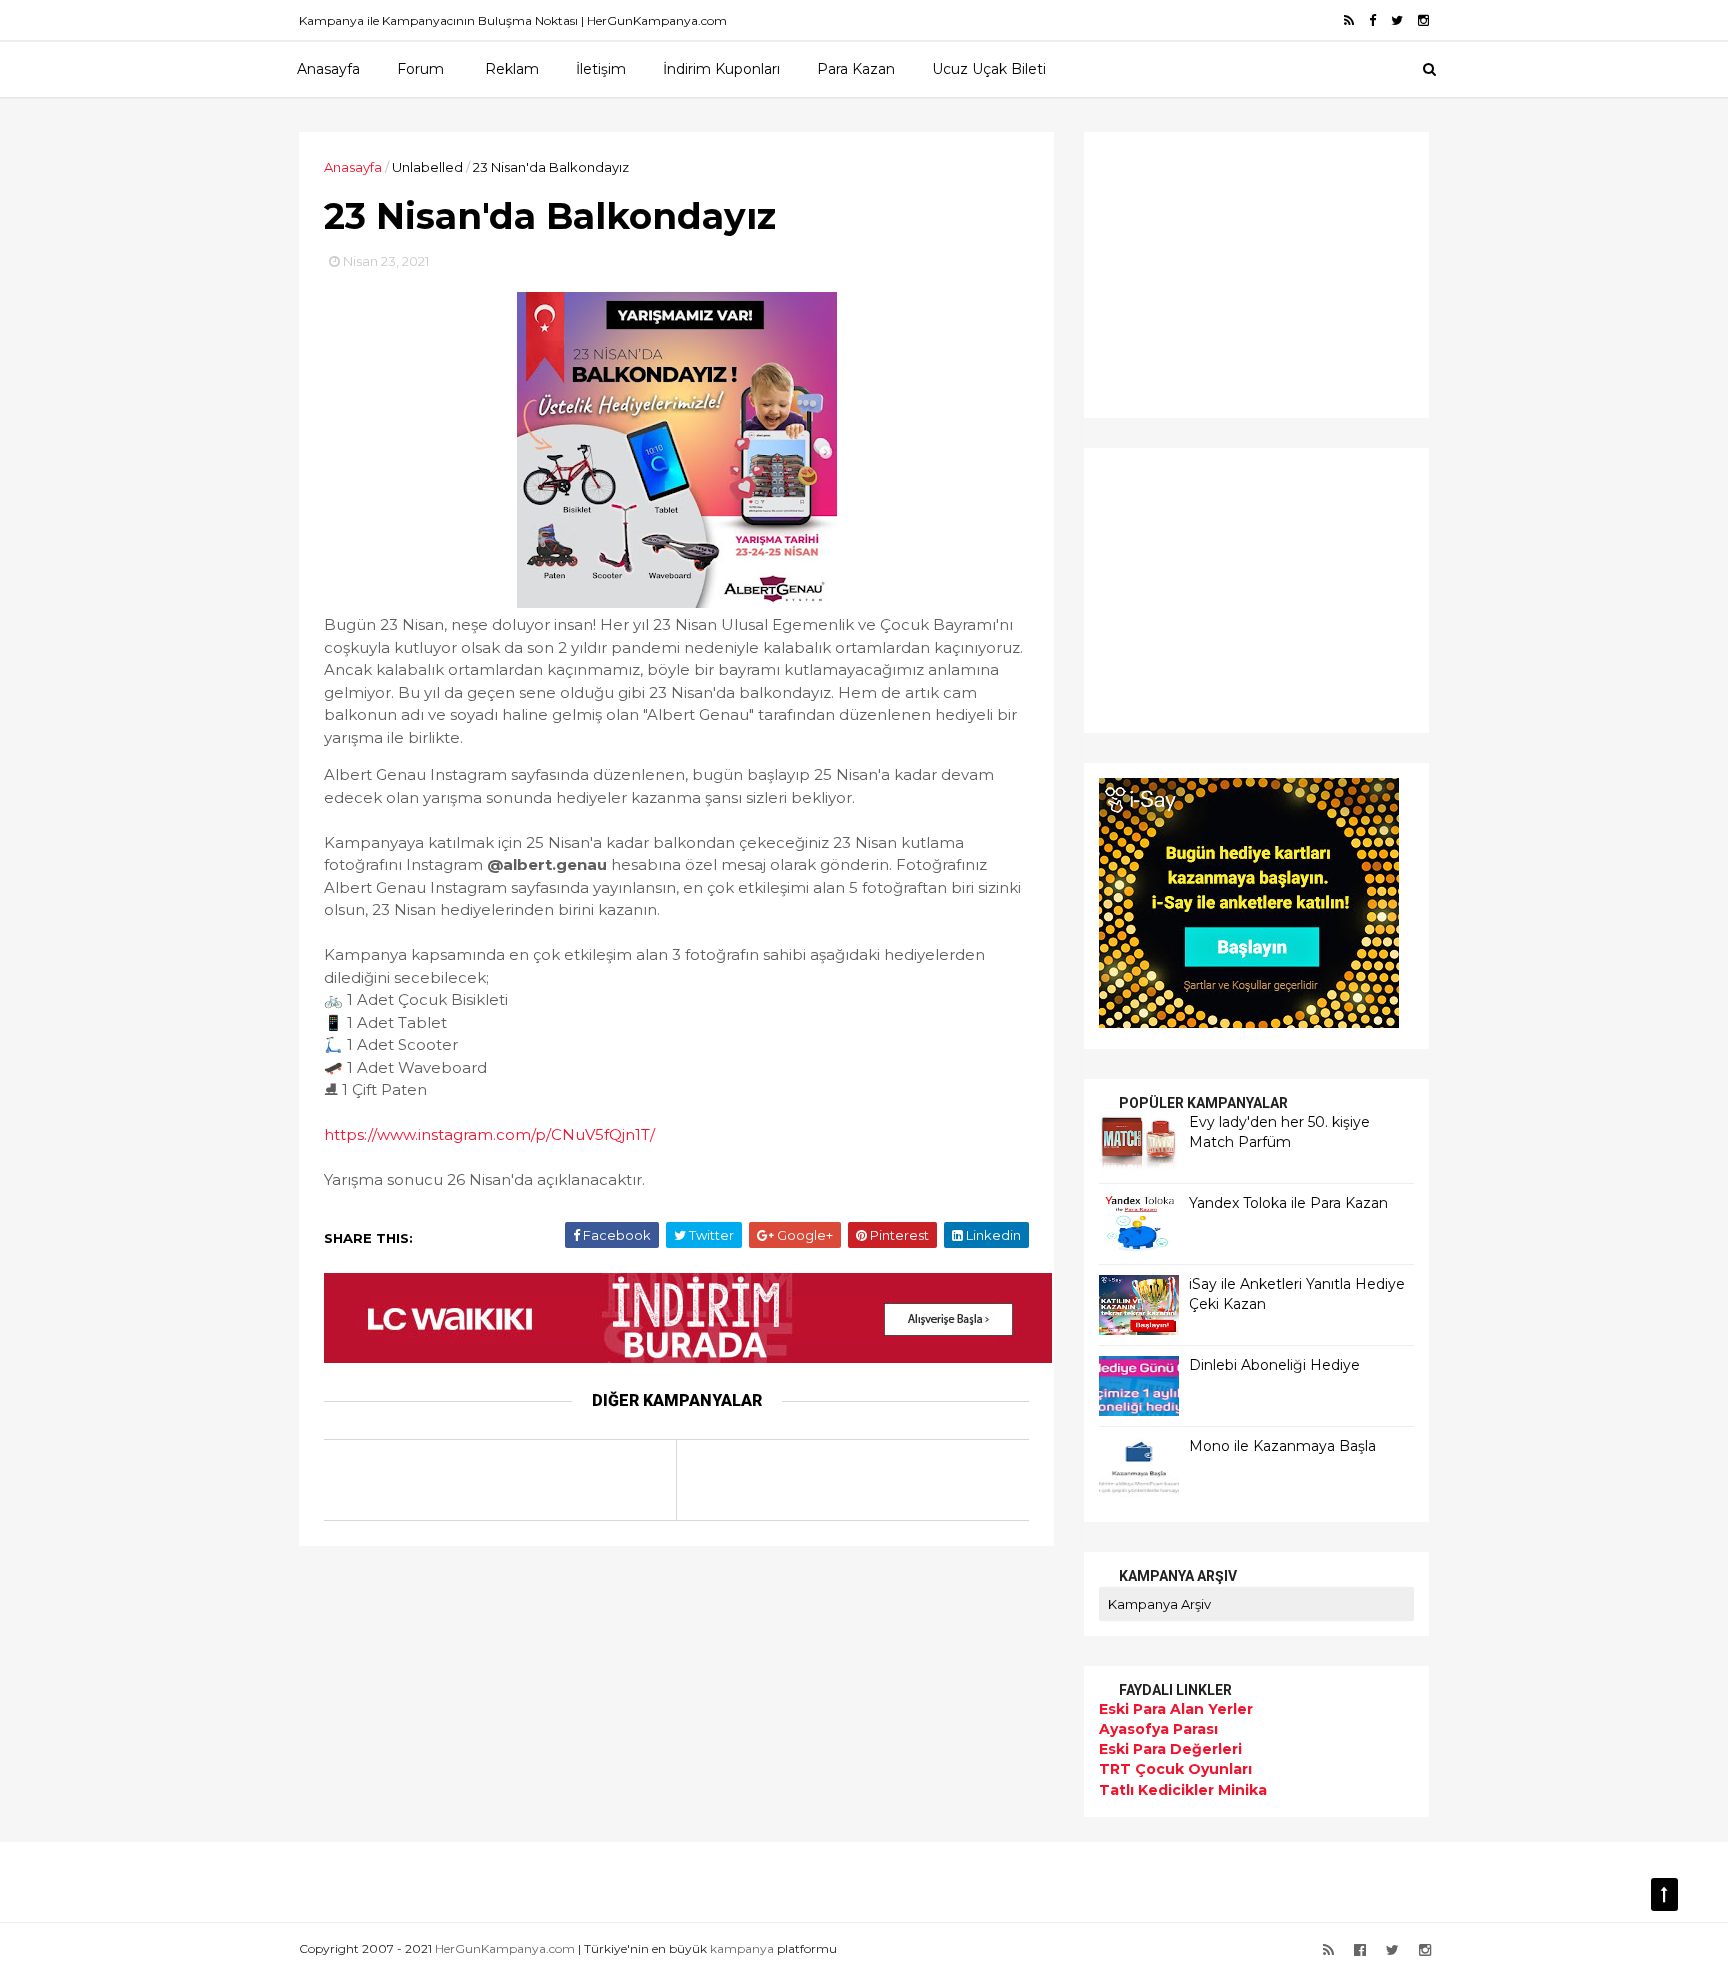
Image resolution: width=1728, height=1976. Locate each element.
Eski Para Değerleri (1170, 1749)
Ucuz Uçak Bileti (989, 69)
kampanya (742, 1948)
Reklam (512, 69)
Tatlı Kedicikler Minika (1183, 1790)
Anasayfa (328, 69)
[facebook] (1372, 20)
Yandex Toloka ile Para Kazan (1288, 1203)
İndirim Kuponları (721, 69)
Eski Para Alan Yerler (1176, 1709)
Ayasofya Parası (1158, 1729)
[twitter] (1397, 20)
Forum (420, 69)
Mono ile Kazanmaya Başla (1282, 1446)
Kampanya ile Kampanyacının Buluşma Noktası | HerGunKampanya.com (513, 20)
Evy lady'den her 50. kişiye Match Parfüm (1279, 1132)
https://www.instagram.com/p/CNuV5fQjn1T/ (489, 1134)
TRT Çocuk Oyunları (1175, 1769)
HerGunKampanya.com (505, 1948)
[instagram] (1423, 20)
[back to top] (1664, 1894)
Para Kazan (856, 69)
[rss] (1349, 20)
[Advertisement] (1224, 272)
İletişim (601, 69)
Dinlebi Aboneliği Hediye (1274, 1365)
